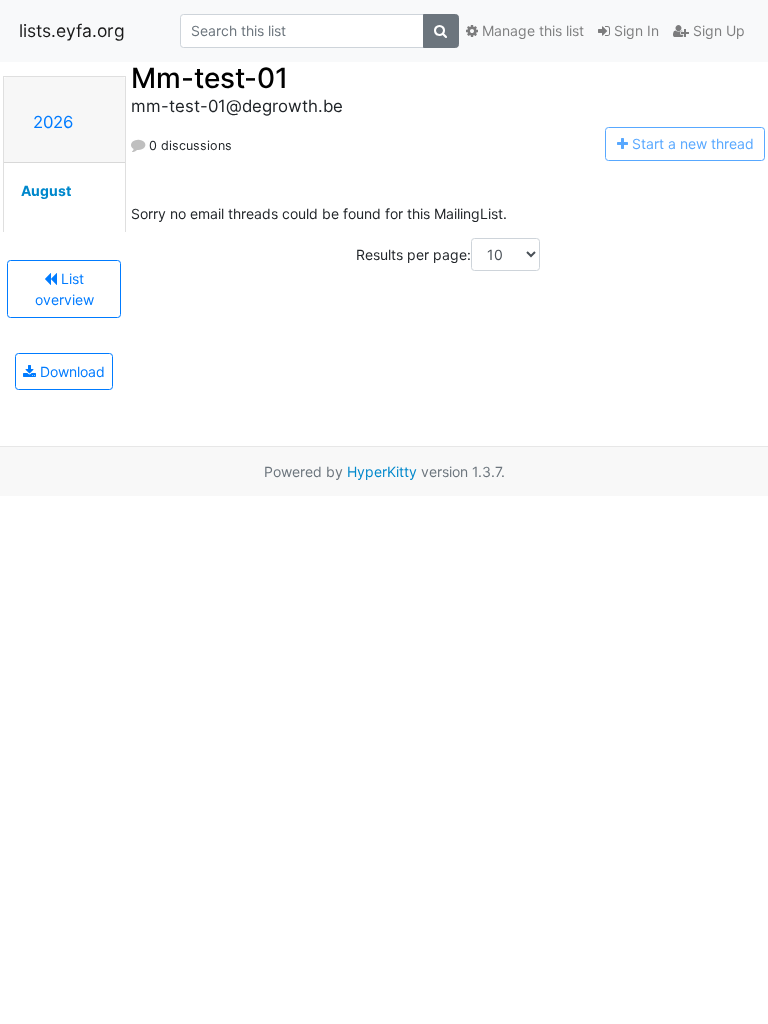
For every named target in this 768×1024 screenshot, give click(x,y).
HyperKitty (382, 471)
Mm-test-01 (209, 78)
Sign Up (717, 30)
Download (70, 371)
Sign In (634, 30)
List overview (64, 289)
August (46, 190)
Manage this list (531, 30)
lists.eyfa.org (72, 30)
